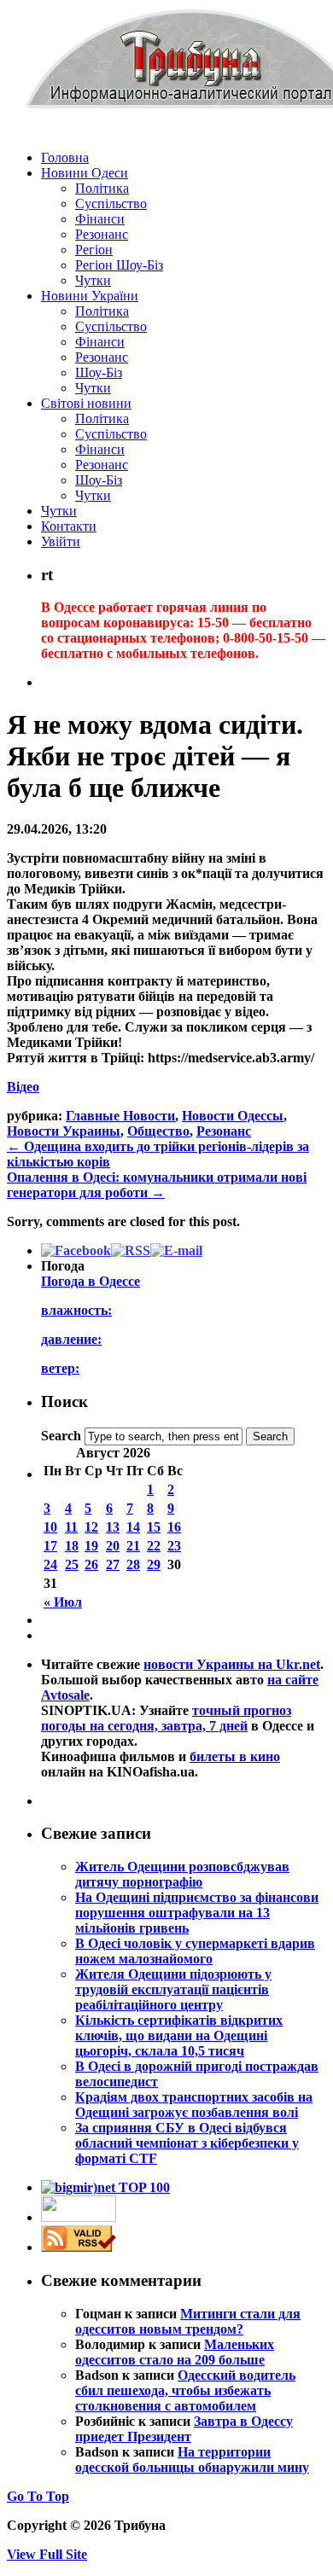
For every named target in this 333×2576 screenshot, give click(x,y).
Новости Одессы (233, 1116)
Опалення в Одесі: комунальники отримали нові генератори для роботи (157, 1185)
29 (154, 1564)
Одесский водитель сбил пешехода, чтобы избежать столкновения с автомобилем (185, 2390)
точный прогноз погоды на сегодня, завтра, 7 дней (166, 1718)
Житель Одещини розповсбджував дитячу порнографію (182, 1874)
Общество (158, 1131)
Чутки (93, 280)
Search (61, 1436)
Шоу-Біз (99, 372)
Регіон (94, 250)
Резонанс (102, 234)
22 (154, 1546)
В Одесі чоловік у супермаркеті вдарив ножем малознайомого (195, 1951)
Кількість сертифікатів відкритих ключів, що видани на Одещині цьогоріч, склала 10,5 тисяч (179, 2035)
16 (174, 1527)
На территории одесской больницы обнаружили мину (192, 2460)
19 (91, 1546)
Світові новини (86, 403)
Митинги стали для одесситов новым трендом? (188, 2321)
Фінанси (100, 219)
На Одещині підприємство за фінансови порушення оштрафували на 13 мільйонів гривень (197, 1913)
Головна (65, 157)
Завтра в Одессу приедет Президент (184, 2429)
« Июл (63, 1602)
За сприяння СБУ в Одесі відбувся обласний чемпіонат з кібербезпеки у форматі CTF (187, 2143)
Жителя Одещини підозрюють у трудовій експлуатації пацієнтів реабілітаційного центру (173, 1989)
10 (50, 1527)
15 (154, 1527)
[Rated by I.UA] (79, 2217)
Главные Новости (120, 1116)
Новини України (90, 296)
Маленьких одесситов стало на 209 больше (175, 2352)
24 (50, 1564)
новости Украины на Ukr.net (232, 1664)
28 (133, 1564)
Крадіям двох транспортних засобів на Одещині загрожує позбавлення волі (194, 2105)
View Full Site (47, 2554)
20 (113, 1546)
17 (50, 1546)
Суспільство (111, 204)
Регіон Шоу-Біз (119, 265)
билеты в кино (235, 1756)
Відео (23, 1087)
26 (91, 1564)
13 (113, 1527)
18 (72, 1546)
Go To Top (38, 2496)
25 (72, 1564)
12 (91, 1527)
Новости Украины (64, 1131)
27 (113, 1564)
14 (133, 1527)
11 (71, 1527)
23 (174, 1546)
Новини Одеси (85, 173)
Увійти (61, 541)
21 (133, 1546)
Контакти (69, 526)
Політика (102, 188)
